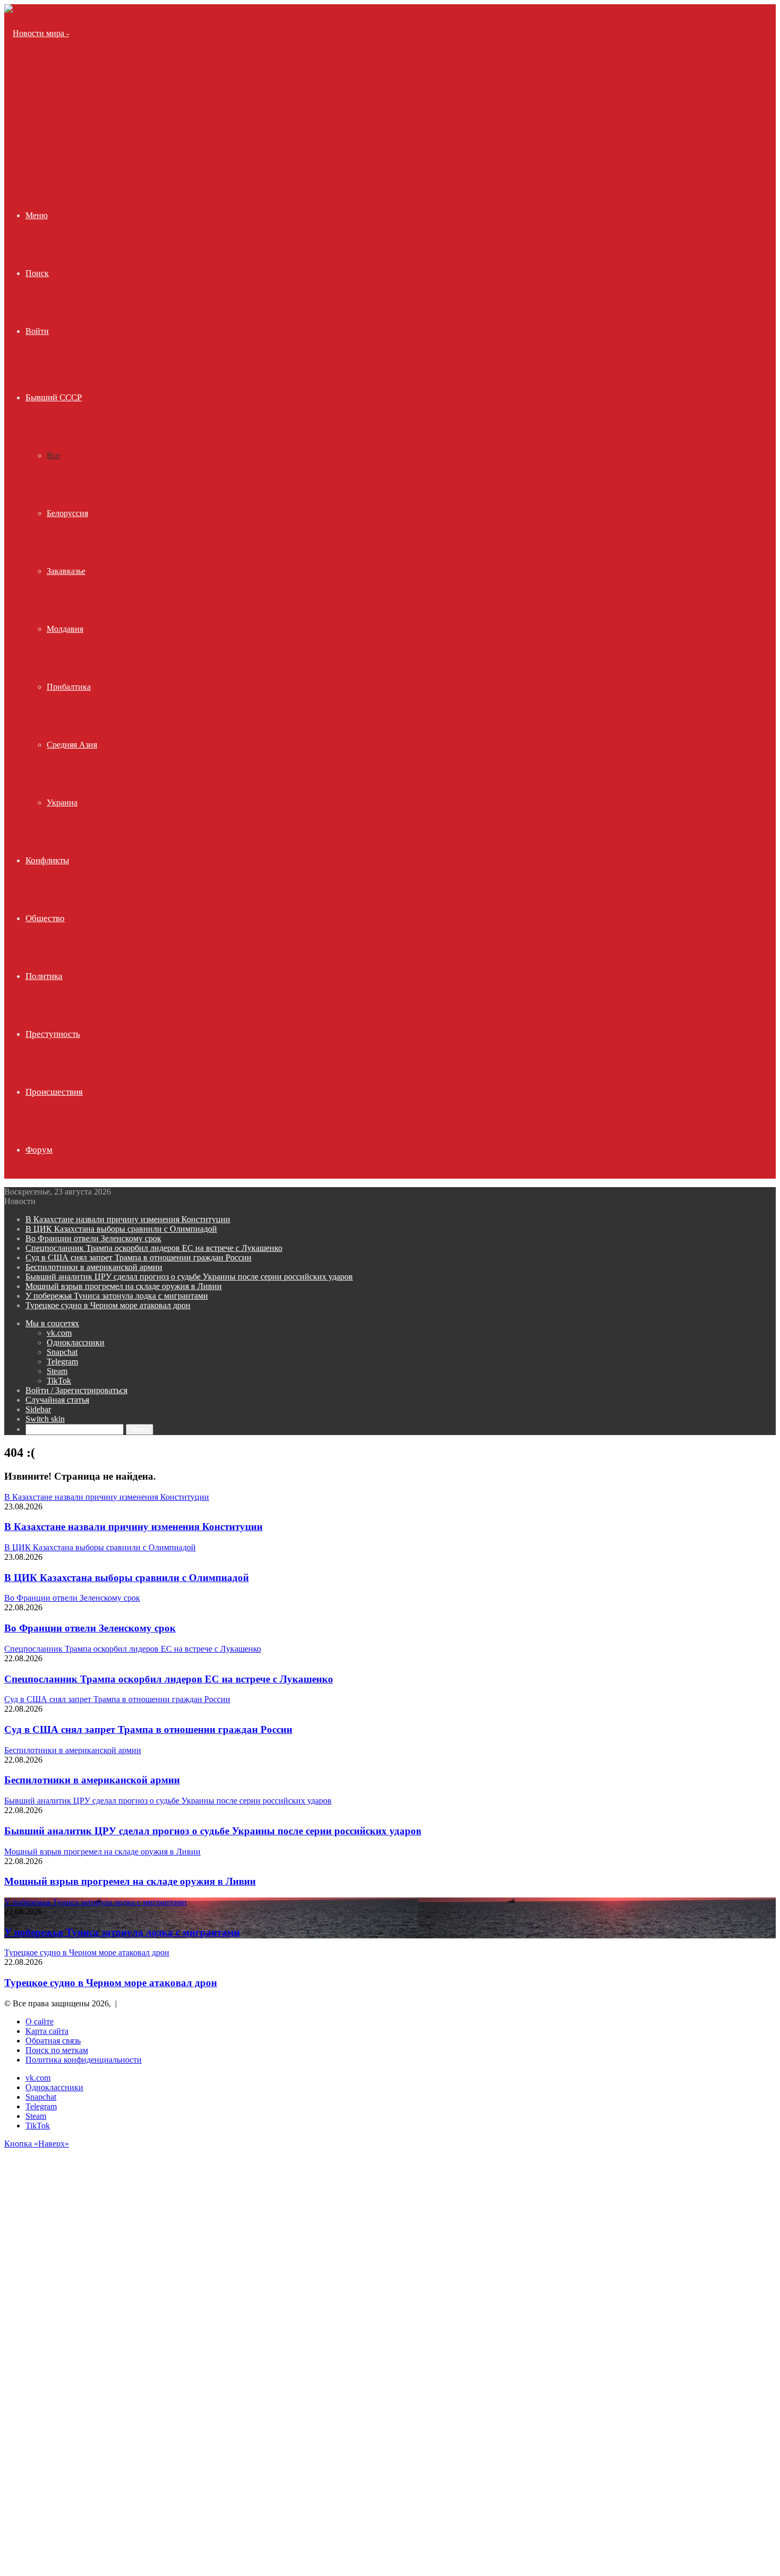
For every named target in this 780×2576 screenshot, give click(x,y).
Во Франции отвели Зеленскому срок (93, 1238)
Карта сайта (47, 2031)
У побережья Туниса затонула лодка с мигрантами (117, 1296)
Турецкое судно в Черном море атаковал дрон (108, 1305)
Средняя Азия (72, 745)
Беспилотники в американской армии (94, 1267)
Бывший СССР (54, 397)
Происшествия (54, 1092)
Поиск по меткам (57, 2050)
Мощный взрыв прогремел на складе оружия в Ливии (124, 1286)
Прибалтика (69, 687)
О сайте (40, 2021)
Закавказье (66, 571)
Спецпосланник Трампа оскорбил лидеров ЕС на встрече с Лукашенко (154, 1248)
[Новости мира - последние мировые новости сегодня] (43, 149)
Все (53, 455)
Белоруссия (67, 513)
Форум (39, 1150)
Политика (44, 976)
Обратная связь (53, 2041)
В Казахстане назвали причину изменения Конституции (128, 1219)
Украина (62, 802)
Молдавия (65, 629)
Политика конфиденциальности (84, 2060)
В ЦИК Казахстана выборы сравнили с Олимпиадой (121, 1229)
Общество (45, 918)
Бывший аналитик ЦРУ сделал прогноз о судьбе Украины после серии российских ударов (189, 1277)
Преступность (53, 1034)
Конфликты (47, 860)
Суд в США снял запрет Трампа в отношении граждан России (138, 1257)
